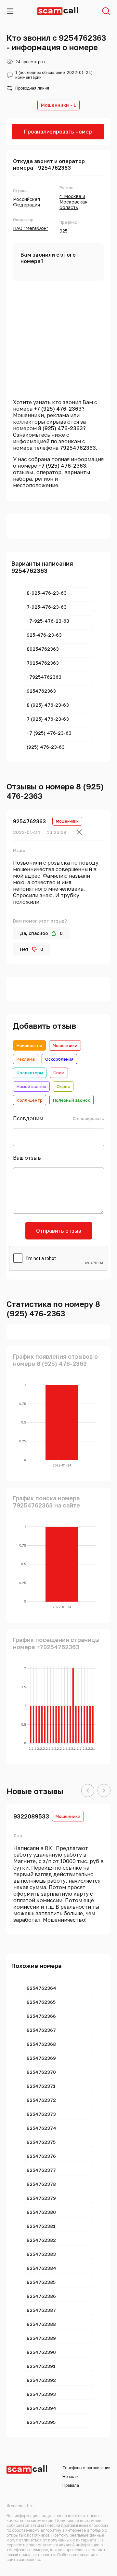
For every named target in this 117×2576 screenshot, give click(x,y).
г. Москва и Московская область (73, 202)
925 (64, 231)
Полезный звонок (71, 1100)
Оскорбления (59, 1059)
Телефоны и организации (86, 2468)
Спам (59, 1073)
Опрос (63, 1086)
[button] (88, 1791)
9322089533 (31, 1816)
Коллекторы (30, 1073)
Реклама (26, 1059)
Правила (71, 2485)
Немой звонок (31, 1086)
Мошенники (65, 1045)
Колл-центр (30, 1100)
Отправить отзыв (59, 1231)
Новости (71, 2477)
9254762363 (29, 821)
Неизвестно (29, 1045)
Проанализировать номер (58, 132)
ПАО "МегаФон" (31, 228)
